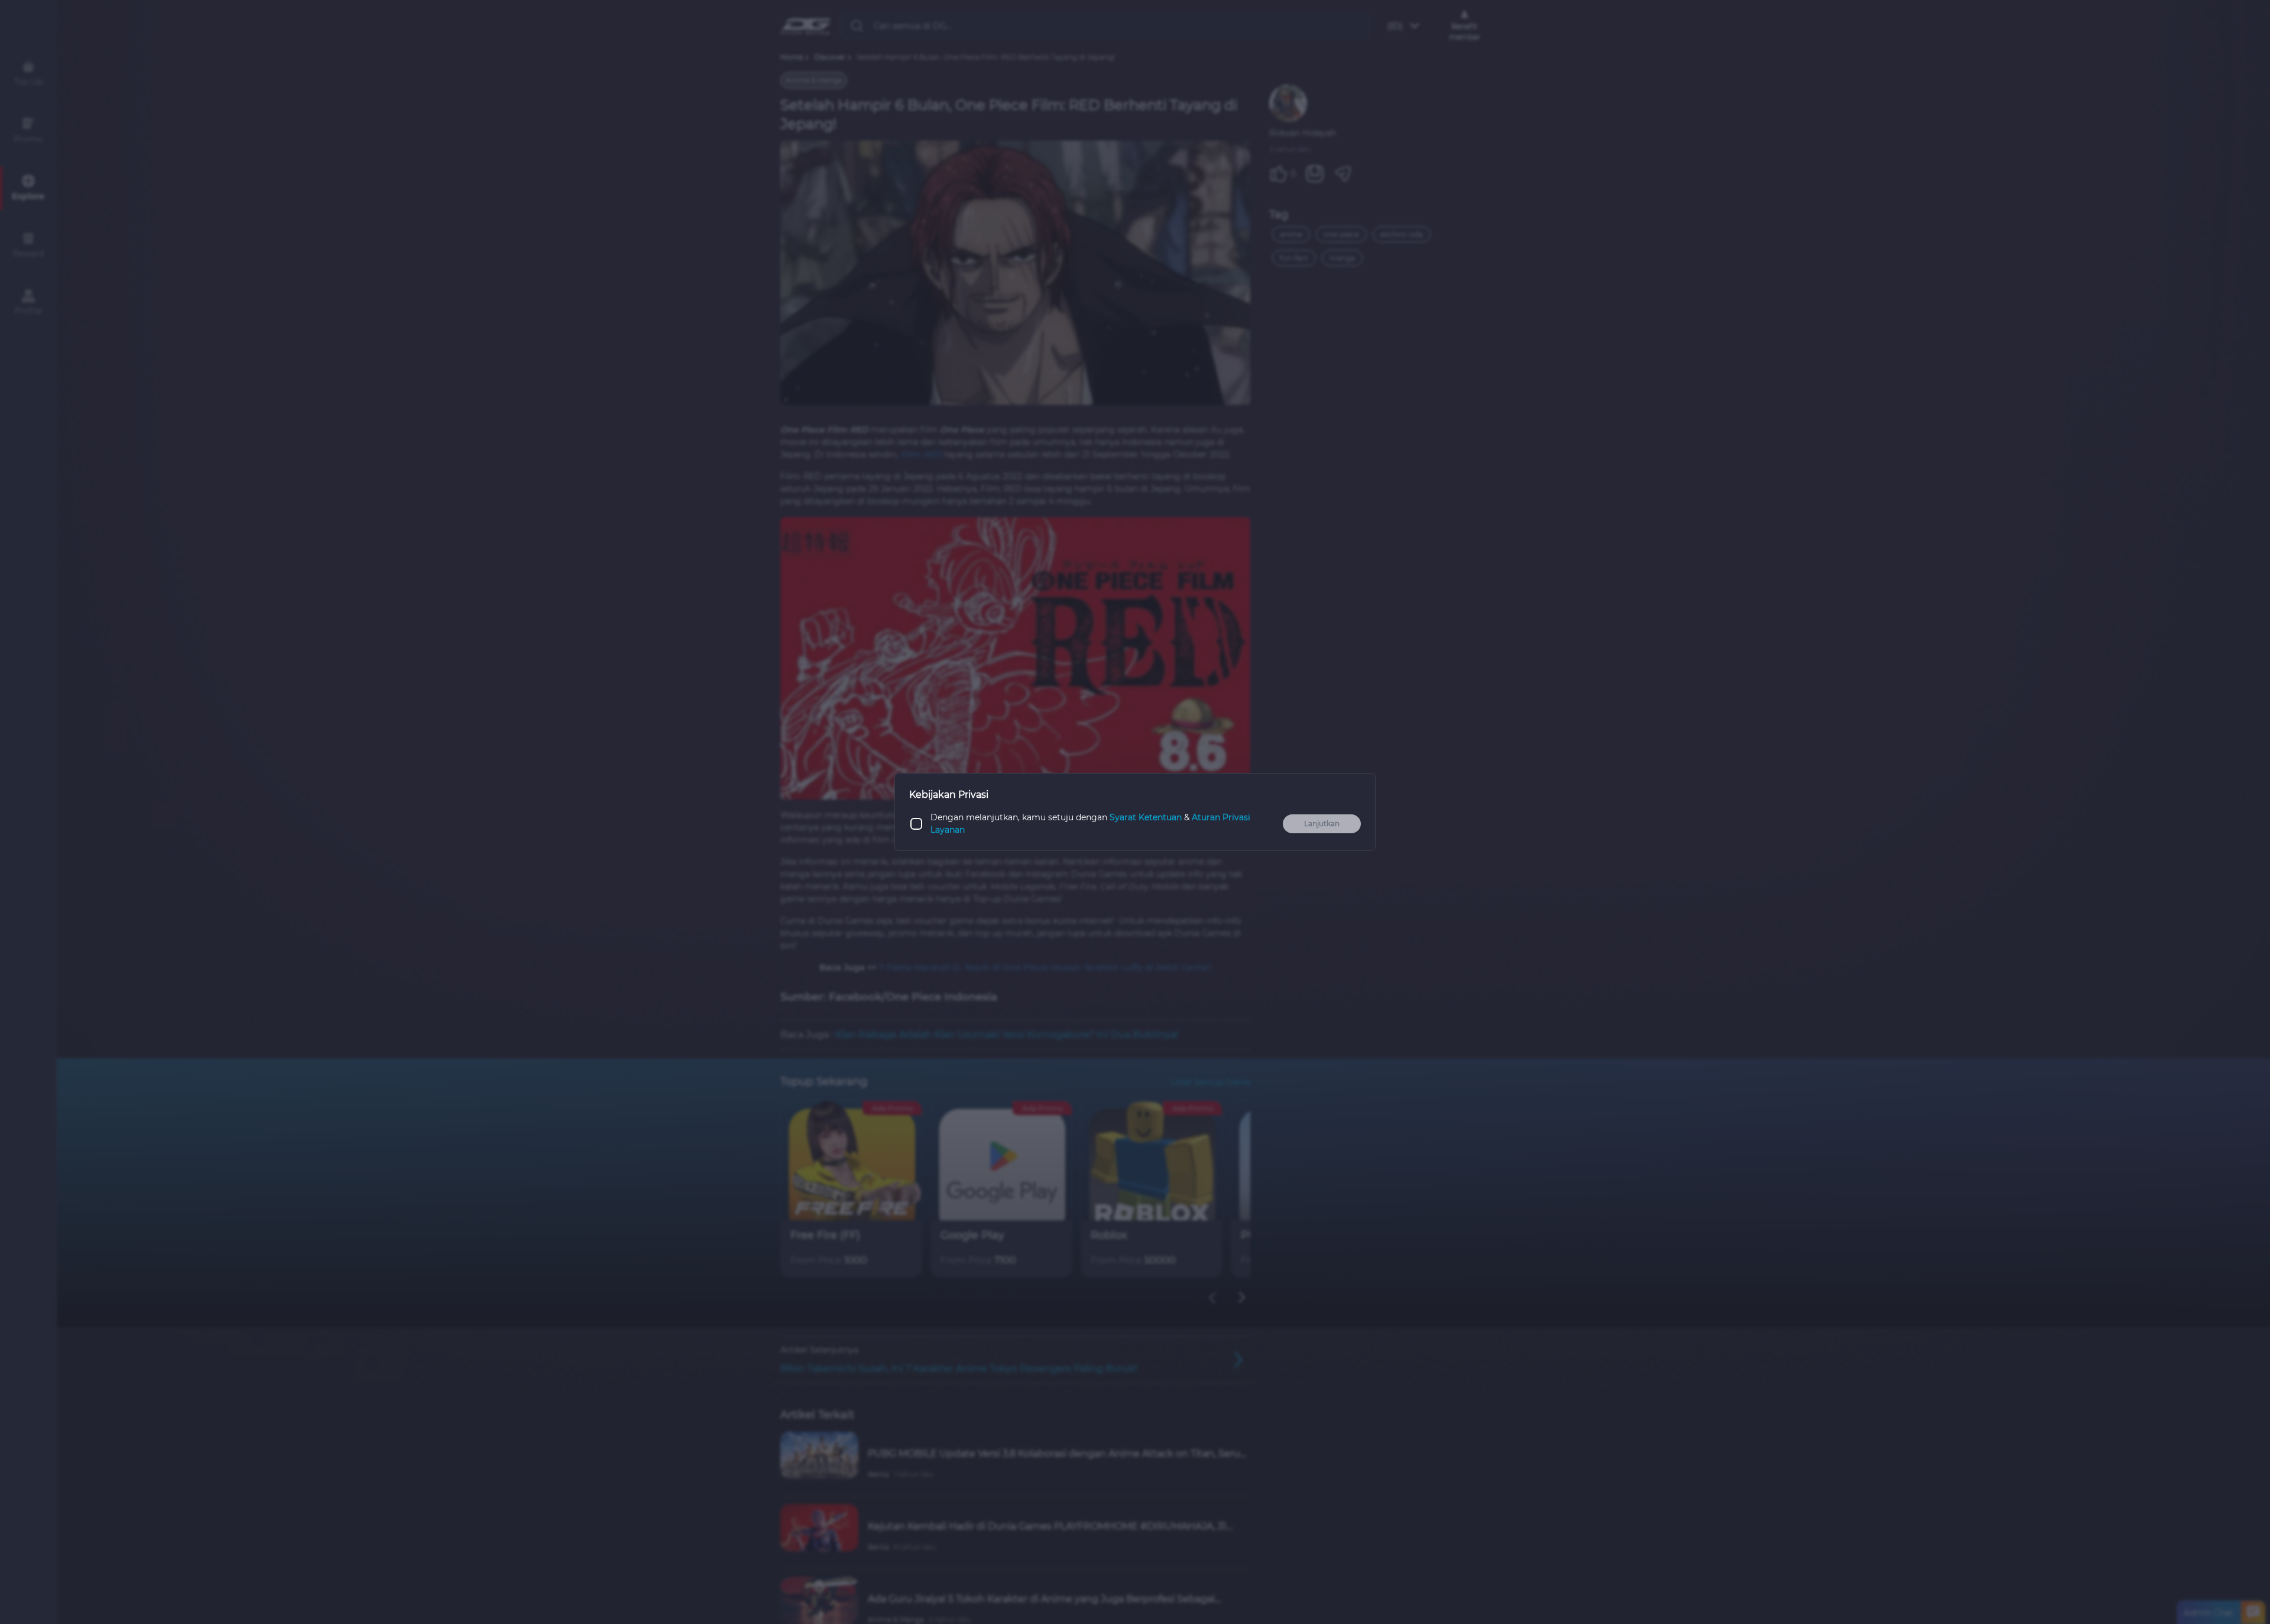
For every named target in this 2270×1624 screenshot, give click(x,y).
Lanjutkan (1322, 824)
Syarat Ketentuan (1146, 817)
